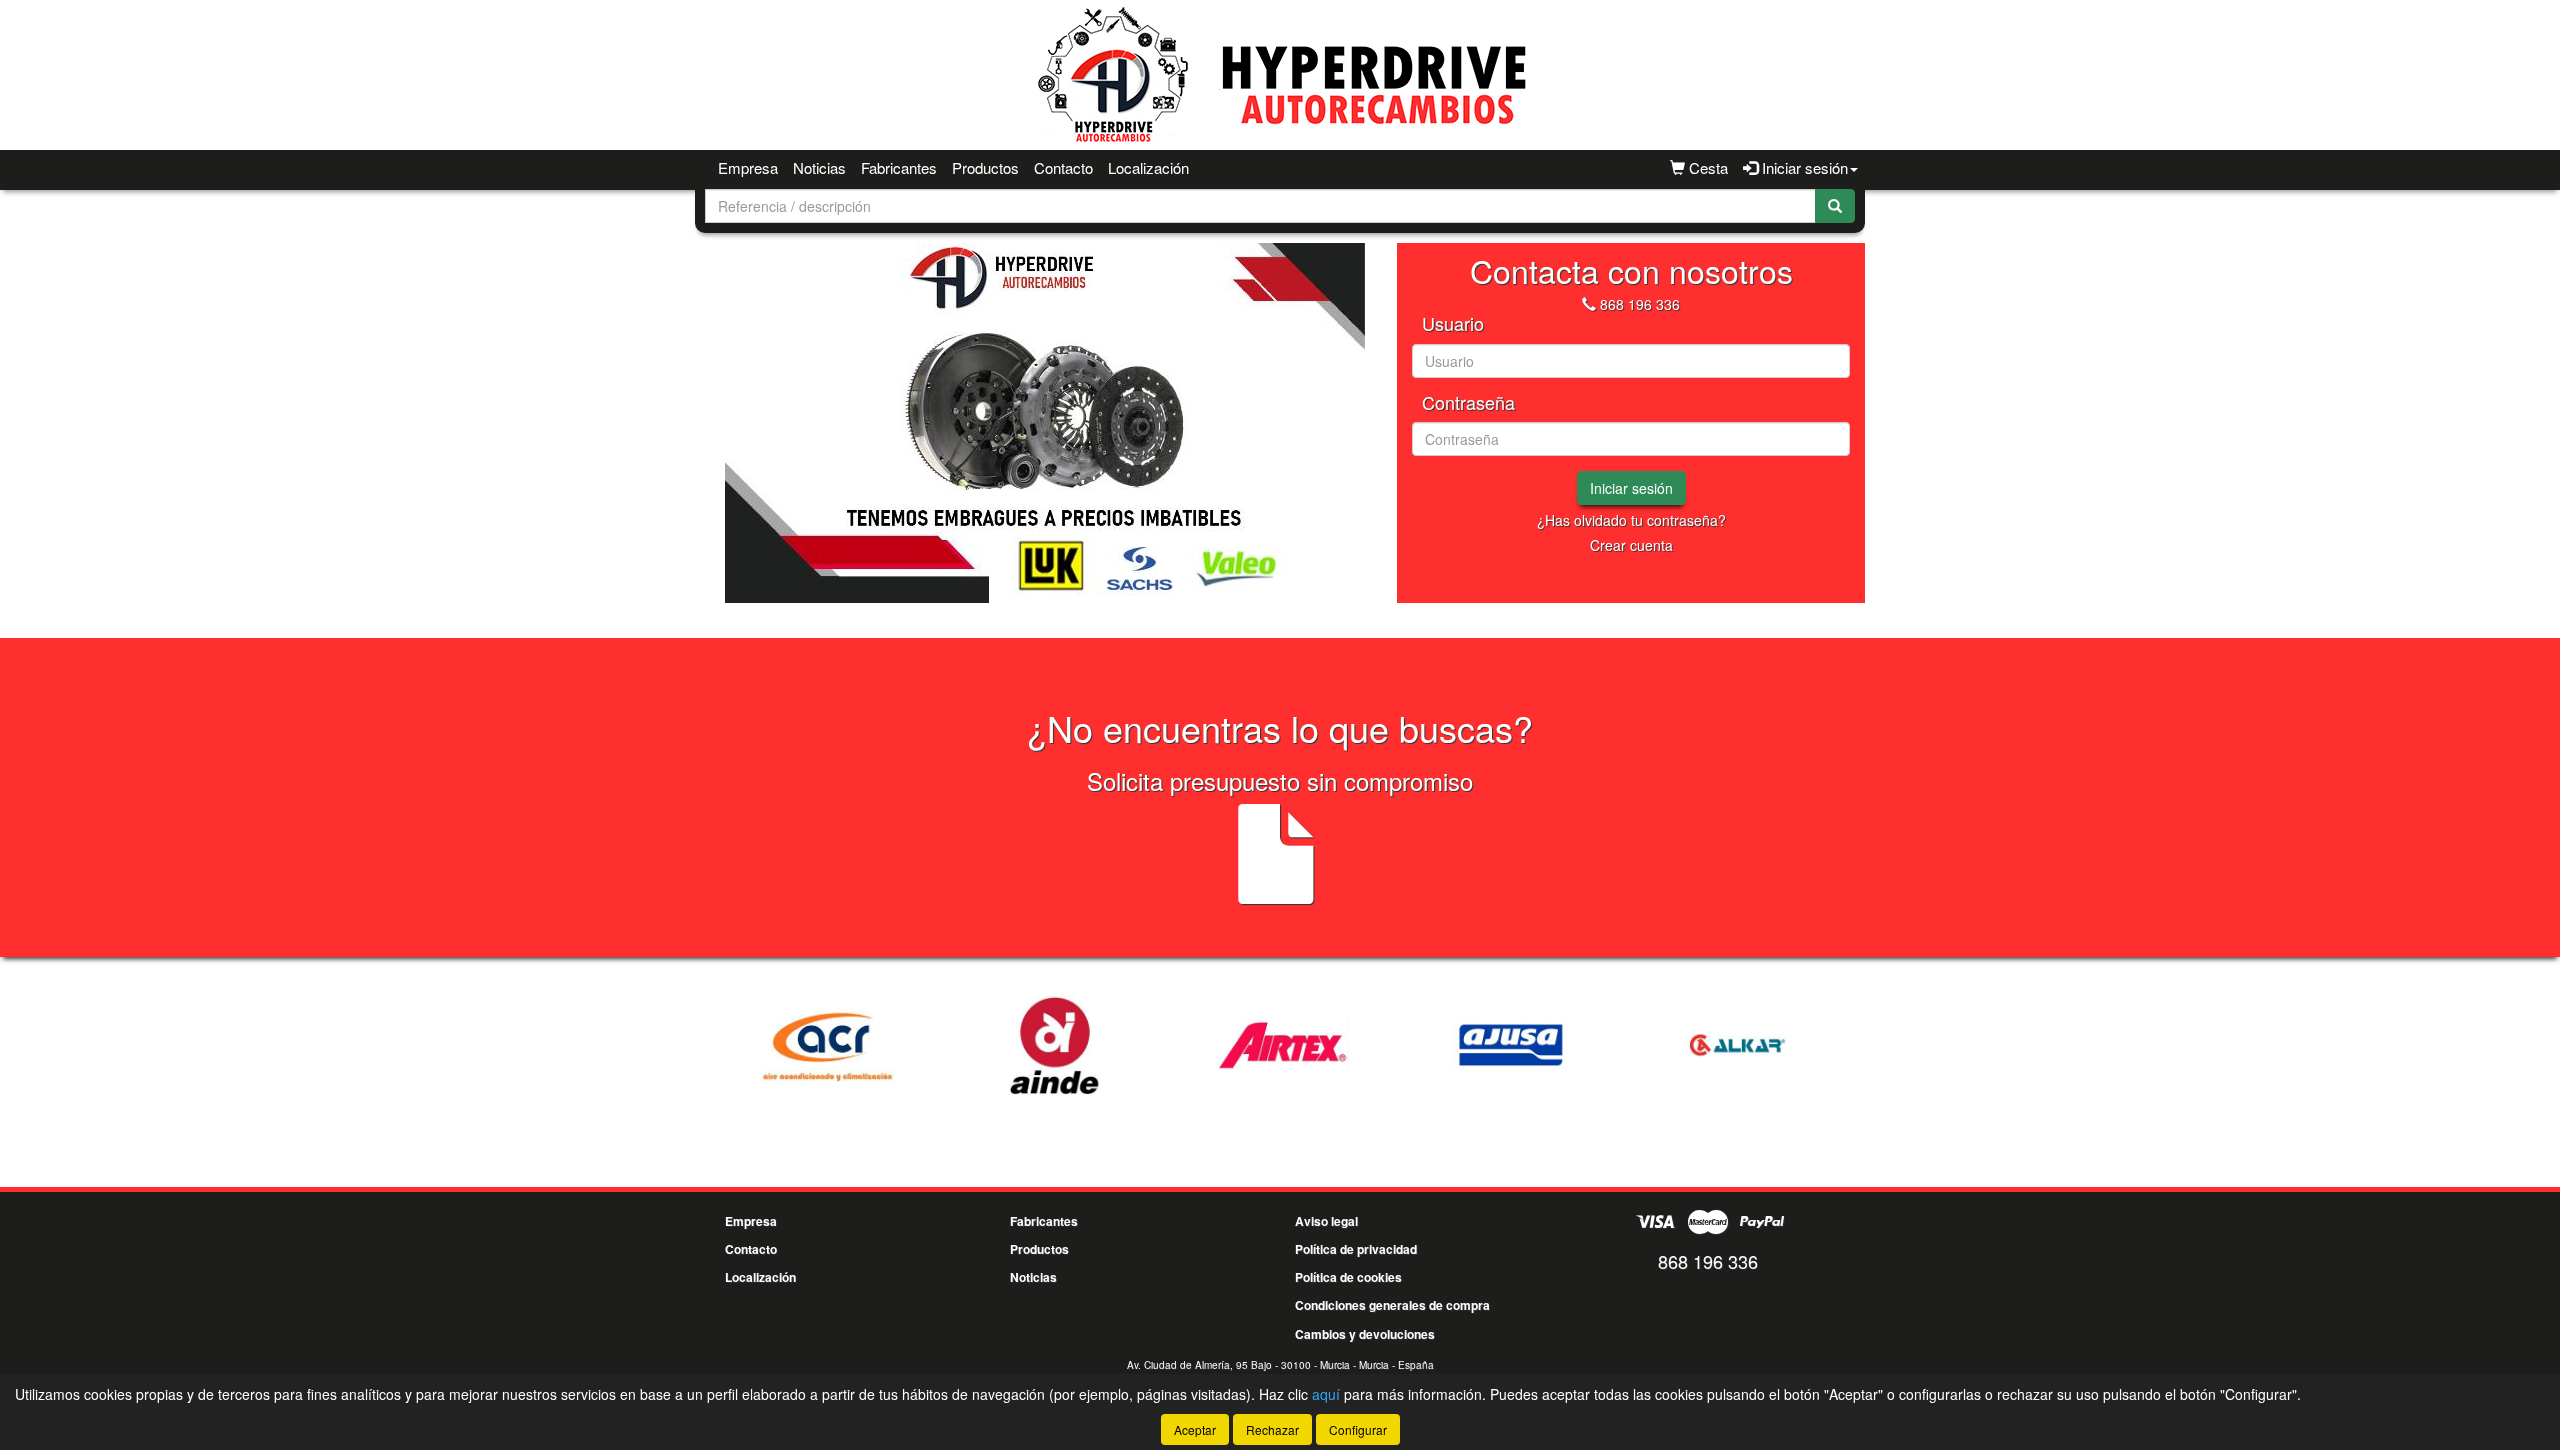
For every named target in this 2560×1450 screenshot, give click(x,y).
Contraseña (1468, 403)
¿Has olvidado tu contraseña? (1631, 520)
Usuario (1453, 324)
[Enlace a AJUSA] (1511, 1045)
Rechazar (1272, 1429)
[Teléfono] (1589, 304)
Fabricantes (899, 167)
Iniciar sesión (1631, 488)
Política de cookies (1348, 1277)
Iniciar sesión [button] (1803, 167)
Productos (985, 167)
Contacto (1063, 167)
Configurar (1358, 1429)
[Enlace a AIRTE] (1283, 1045)
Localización (1148, 167)
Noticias (819, 167)
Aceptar (1195, 1429)
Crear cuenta (1631, 545)
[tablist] (1044, 423)
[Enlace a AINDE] (1055, 1045)
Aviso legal (1326, 1221)
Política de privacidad (1356, 1249)
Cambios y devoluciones (1365, 1334)
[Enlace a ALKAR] (1739, 1045)
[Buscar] (1835, 206)
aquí (1326, 1394)
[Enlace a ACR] (827, 1045)
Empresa (748, 167)
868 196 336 (1640, 304)
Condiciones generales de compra (1392, 1305)
